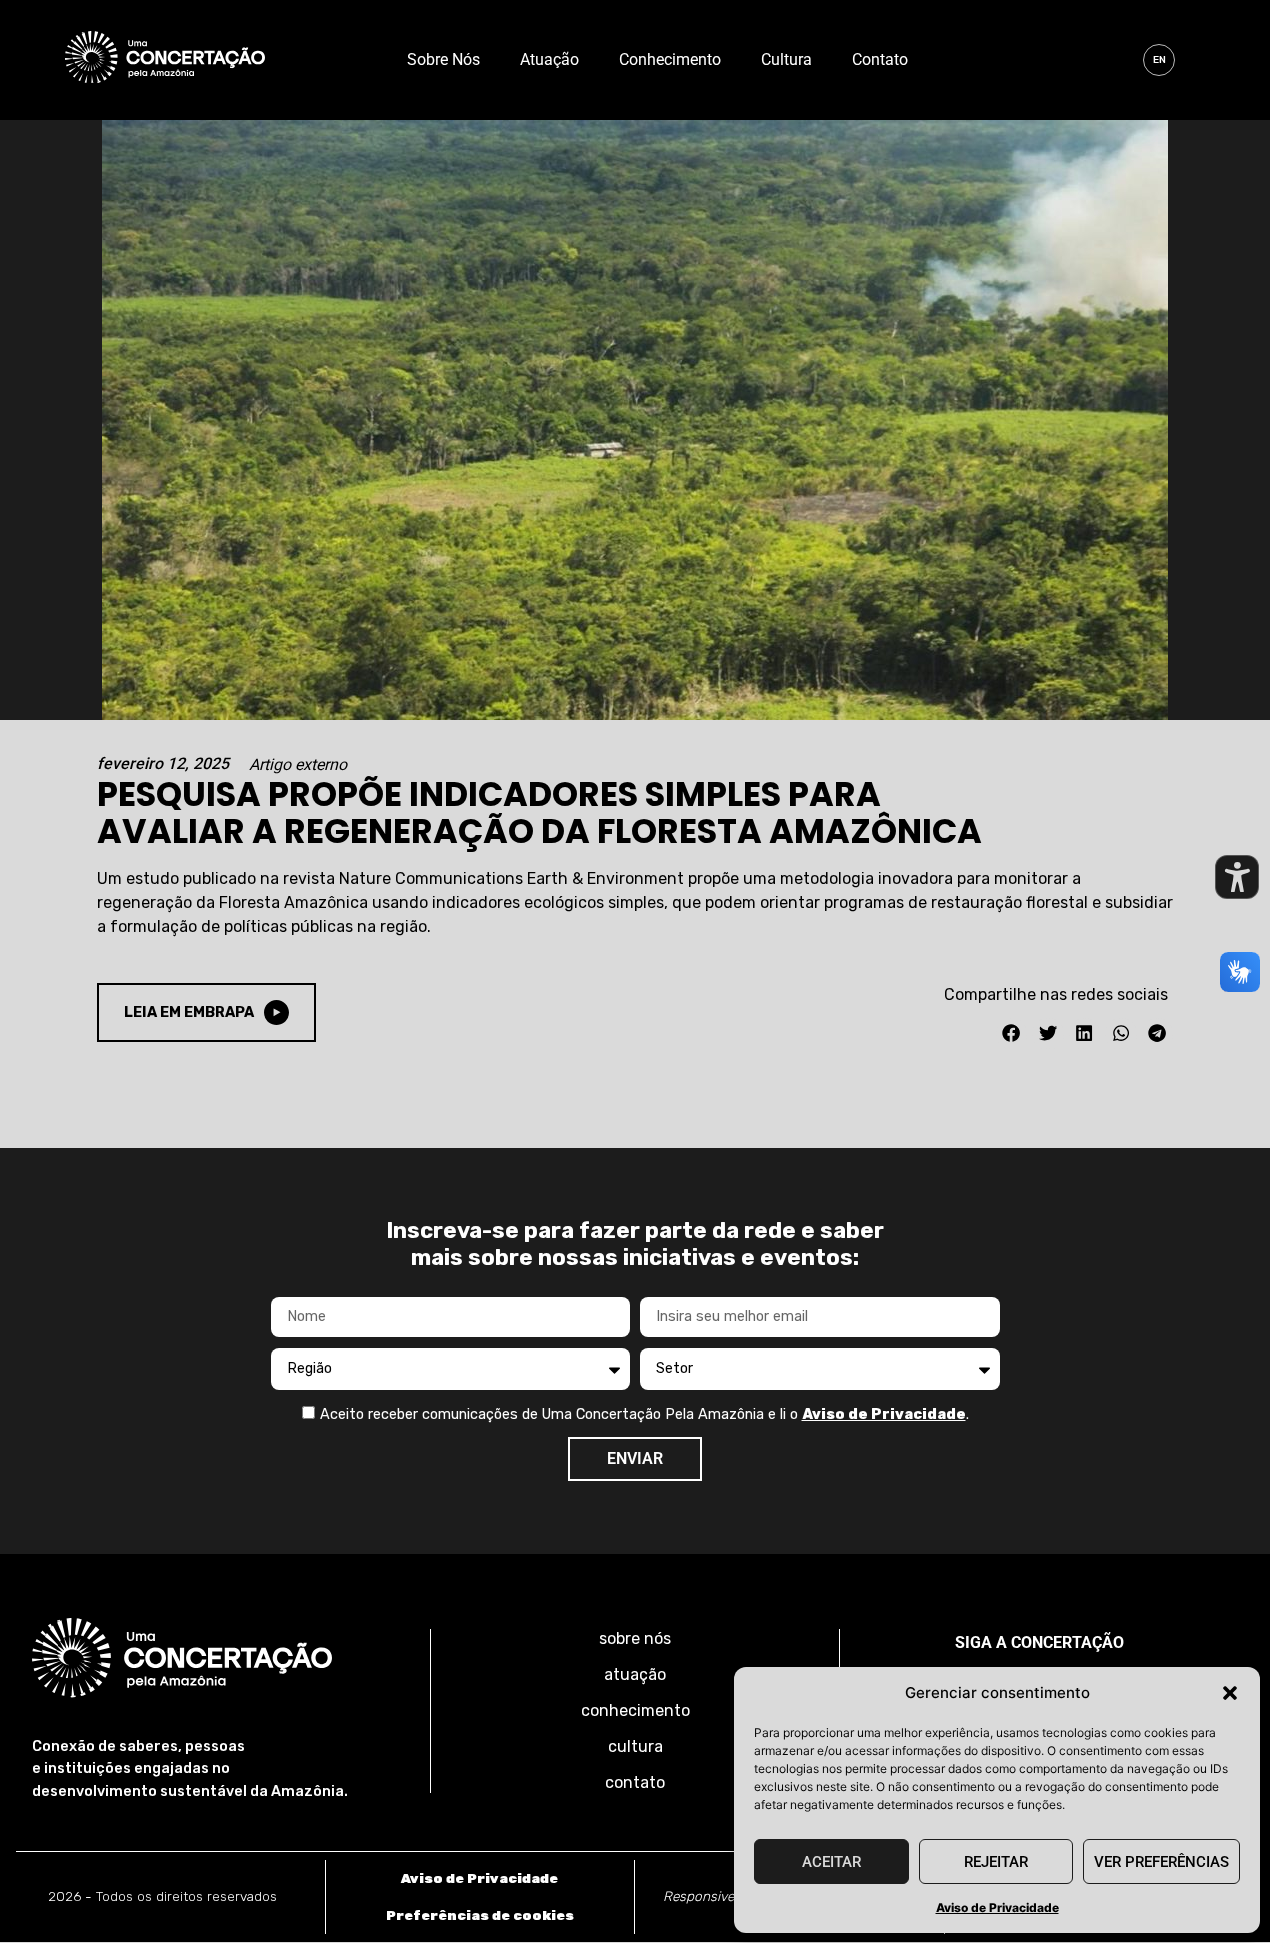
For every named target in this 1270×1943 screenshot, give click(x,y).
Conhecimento (670, 59)
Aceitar (831, 1862)
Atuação (549, 59)
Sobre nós (443, 59)
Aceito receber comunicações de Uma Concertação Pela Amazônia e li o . (644, 1414)
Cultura (786, 59)
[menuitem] (1159, 60)
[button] (1230, 1693)
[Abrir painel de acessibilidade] (1237, 877)
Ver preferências (1161, 1862)
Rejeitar (996, 1862)
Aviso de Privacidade (997, 1907)
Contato (880, 59)
